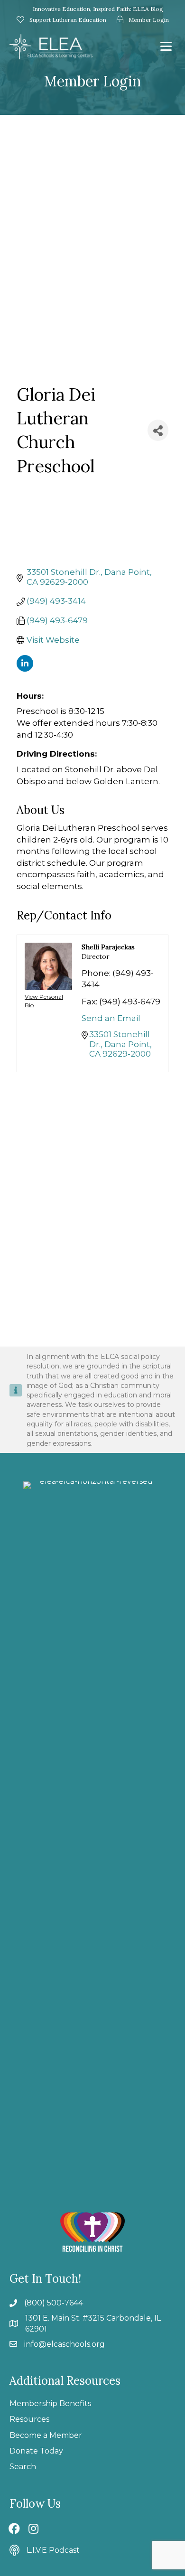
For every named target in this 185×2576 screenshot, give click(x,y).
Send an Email (111, 1018)
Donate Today (36, 2451)
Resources (29, 2419)
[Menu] (166, 47)
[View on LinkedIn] (25, 669)
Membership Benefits (50, 2403)
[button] (14, 2529)
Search (23, 2467)
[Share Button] (158, 430)
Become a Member (46, 2435)
